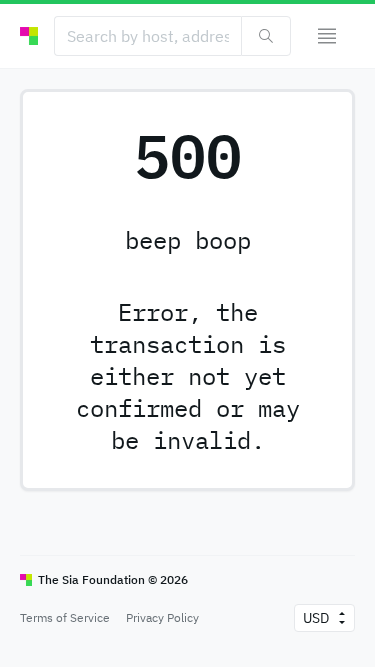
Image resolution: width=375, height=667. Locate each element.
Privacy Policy (162, 617)
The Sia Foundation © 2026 (113, 579)
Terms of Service (65, 617)
